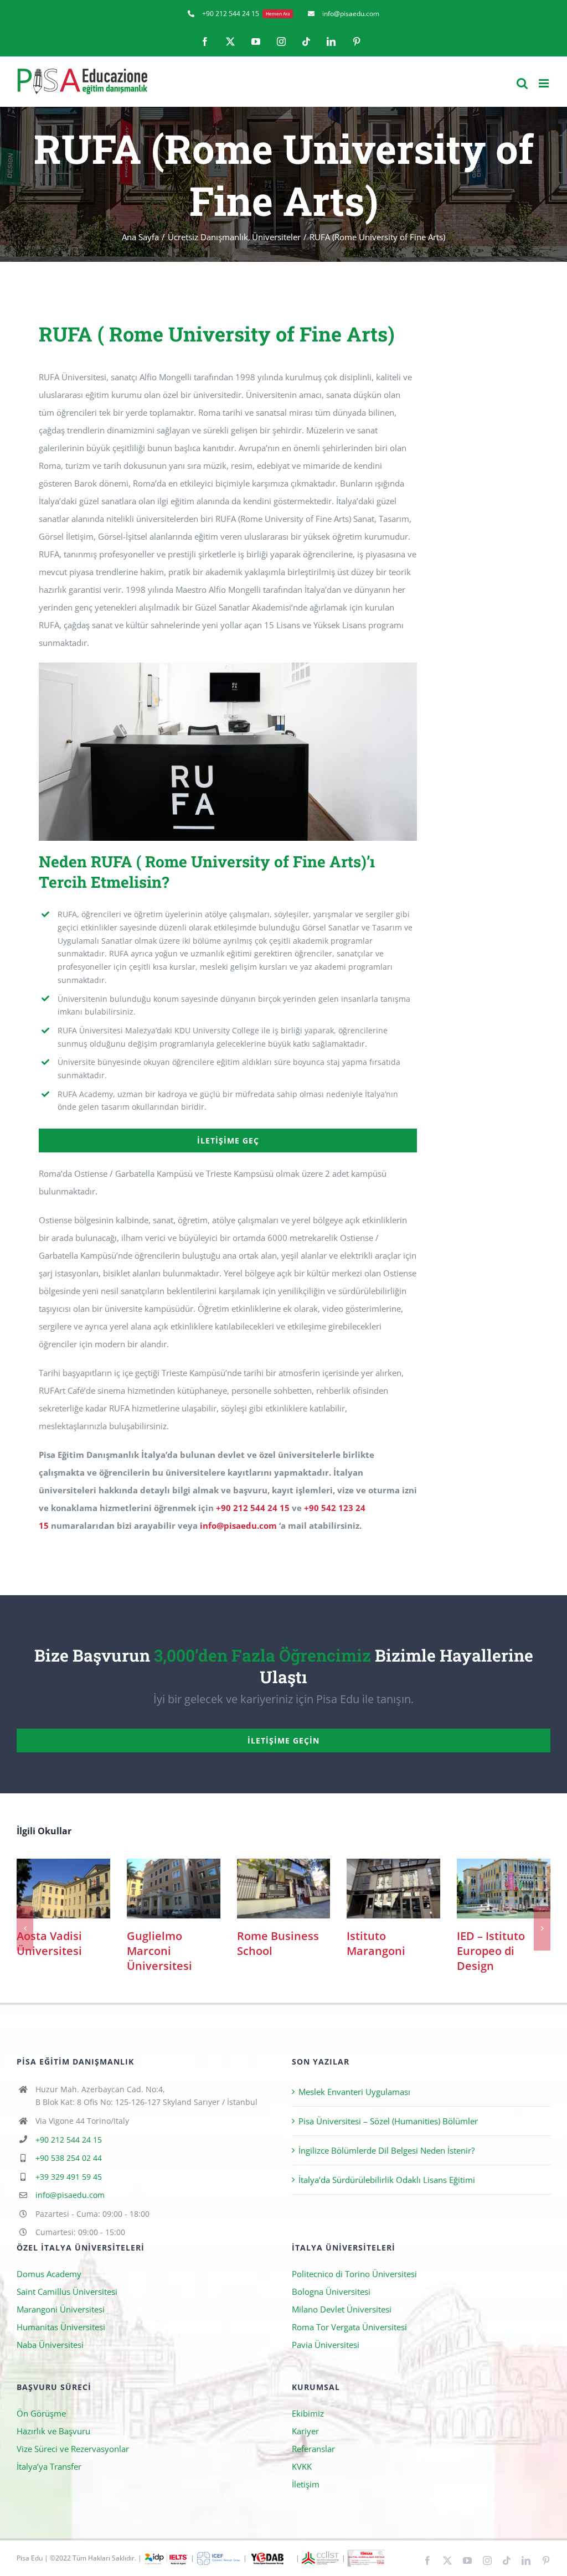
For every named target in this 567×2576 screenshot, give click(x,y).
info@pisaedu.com (238, 1525)
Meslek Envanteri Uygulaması (354, 2096)
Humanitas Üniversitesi (61, 2331)
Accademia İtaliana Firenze (63, 1888)
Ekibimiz (308, 2417)
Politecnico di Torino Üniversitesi (354, 2278)
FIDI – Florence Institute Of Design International (174, 1888)
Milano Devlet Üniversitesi (342, 2313)
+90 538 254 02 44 (69, 2162)
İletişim (306, 2488)
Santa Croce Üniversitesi (393, 1888)
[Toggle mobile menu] (545, 83)
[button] (25, 1930)
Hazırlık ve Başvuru (53, 2435)
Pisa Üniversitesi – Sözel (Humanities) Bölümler (388, 2125)
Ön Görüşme (41, 2417)
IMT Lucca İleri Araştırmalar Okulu (283, 1888)
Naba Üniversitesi (50, 2349)
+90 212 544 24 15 (253, 1508)
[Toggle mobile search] (522, 83)
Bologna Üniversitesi (331, 2295)
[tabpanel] (228, 934)
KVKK (302, 2470)
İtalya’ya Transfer (49, 2470)
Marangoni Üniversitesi (61, 2313)
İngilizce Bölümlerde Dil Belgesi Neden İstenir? (386, 2154)
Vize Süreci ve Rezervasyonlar (73, 2453)
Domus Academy (49, 2278)
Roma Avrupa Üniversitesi (504, 1888)
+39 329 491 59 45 (69, 2181)
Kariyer (305, 2435)
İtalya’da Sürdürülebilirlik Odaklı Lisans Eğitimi (387, 2184)
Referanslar (313, 2453)
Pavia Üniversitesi (326, 2349)
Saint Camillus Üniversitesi (67, 2295)
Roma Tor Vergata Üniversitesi (349, 2331)
